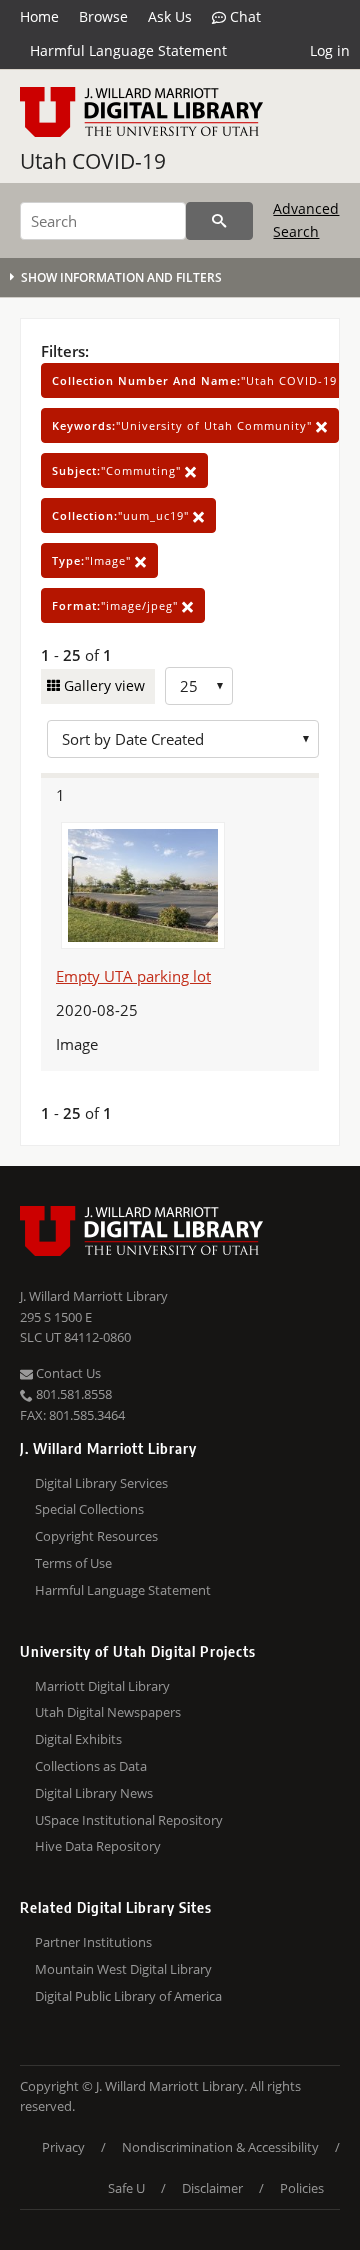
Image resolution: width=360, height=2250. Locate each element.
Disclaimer (212, 2188)
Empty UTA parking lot (133, 976)
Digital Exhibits (78, 1739)
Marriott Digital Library (102, 1686)
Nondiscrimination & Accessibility (220, 2147)
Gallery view (102, 685)
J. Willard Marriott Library (94, 1296)
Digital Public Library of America (128, 1996)
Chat (243, 16)
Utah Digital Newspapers (108, 1712)
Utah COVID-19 (93, 161)
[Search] (219, 221)
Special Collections (89, 1509)
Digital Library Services (101, 1483)
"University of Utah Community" (184, 425)
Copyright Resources (96, 1536)
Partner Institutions (93, 1942)
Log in (330, 50)
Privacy (63, 2147)
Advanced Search (306, 219)
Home (39, 16)
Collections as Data (91, 1766)
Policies (302, 2188)
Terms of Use (73, 1563)
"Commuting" (118, 470)
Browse (103, 16)
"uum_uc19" (122, 515)
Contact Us (67, 1373)
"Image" (93, 560)
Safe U (126, 2188)
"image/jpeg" (117, 605)
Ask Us (170, 16)
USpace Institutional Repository (129, 1820)
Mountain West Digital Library (123, 1969)
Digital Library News (94, 1793)
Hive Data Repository (98, 1846)
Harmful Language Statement (128, 50)
